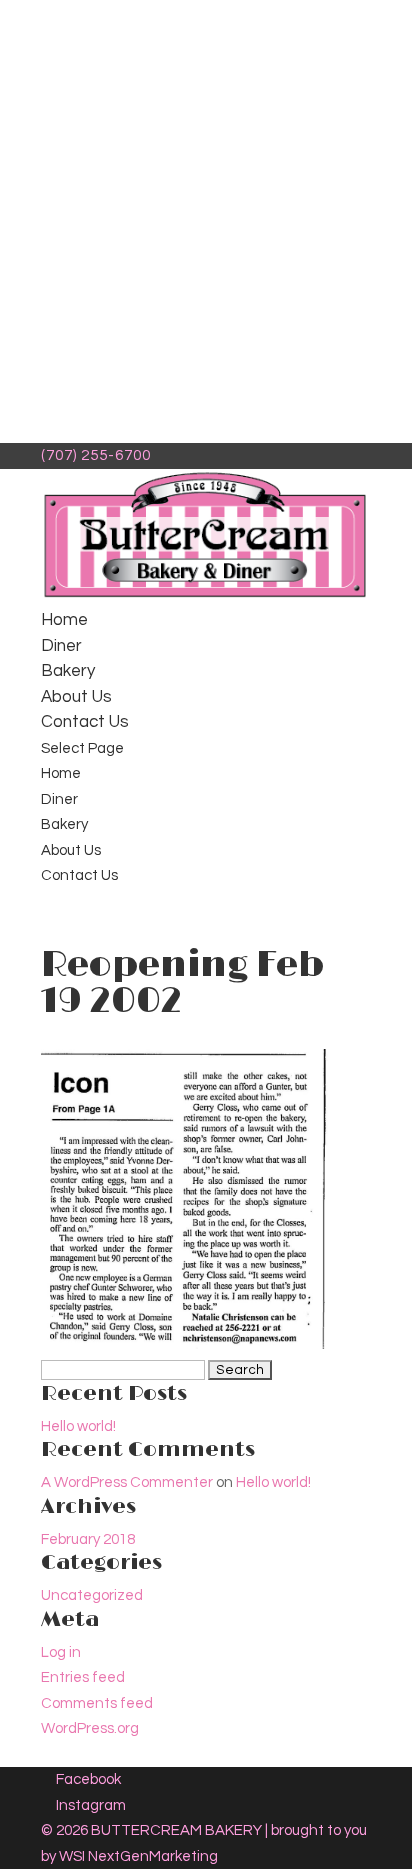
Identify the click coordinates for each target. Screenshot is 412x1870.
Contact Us (85, 722)
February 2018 (88, 1539)
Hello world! (78, 1426)
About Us (76, 697)
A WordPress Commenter (127, 1482)
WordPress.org (90, 1728)
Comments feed (97, 1703)
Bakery (68, 671)
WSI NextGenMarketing (138, 1856)
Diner (61, 646)
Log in (61, 1652)
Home (64, 620)
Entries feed (83, 1677)
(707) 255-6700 (96, 455)
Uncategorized (92, 1595)
